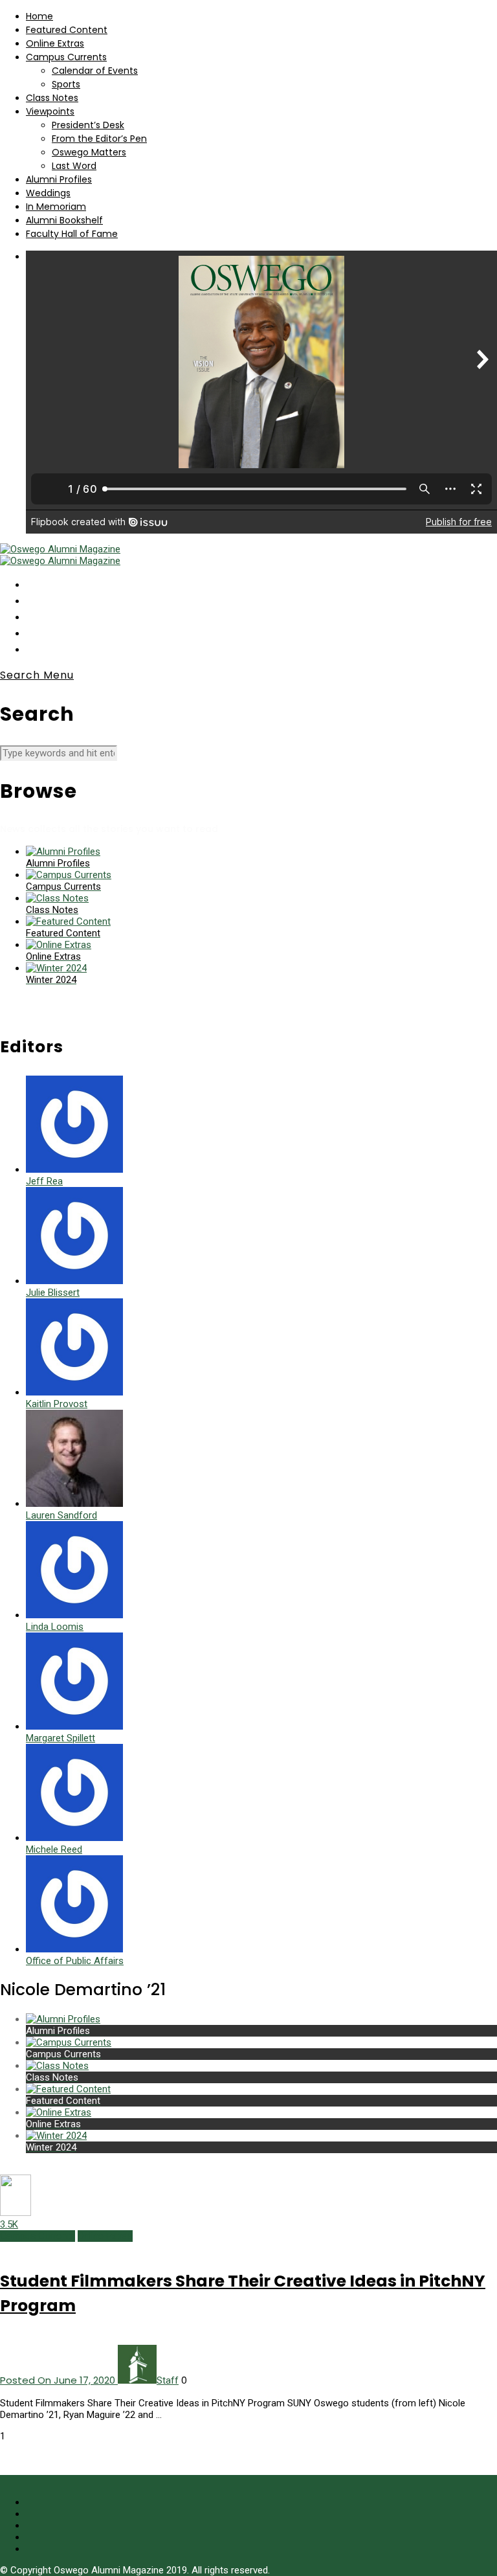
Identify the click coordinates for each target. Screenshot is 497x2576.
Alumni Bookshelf (64, 220)
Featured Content (67, 30)
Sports (66, 84)
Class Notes (52, 98)
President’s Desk (88, 125)
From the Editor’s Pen (99, 139)
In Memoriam (56, 207)
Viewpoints (50, 111)
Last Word (74, 166)
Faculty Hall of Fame (72, 234)
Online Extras (55, 43)
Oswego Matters (89, 152)
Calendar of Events (95, 71)
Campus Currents (66, 57)
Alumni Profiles (59, 179)
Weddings (48, 193)
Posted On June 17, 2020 (59, 2380)
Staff (168, 2380)
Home (39, 16)
